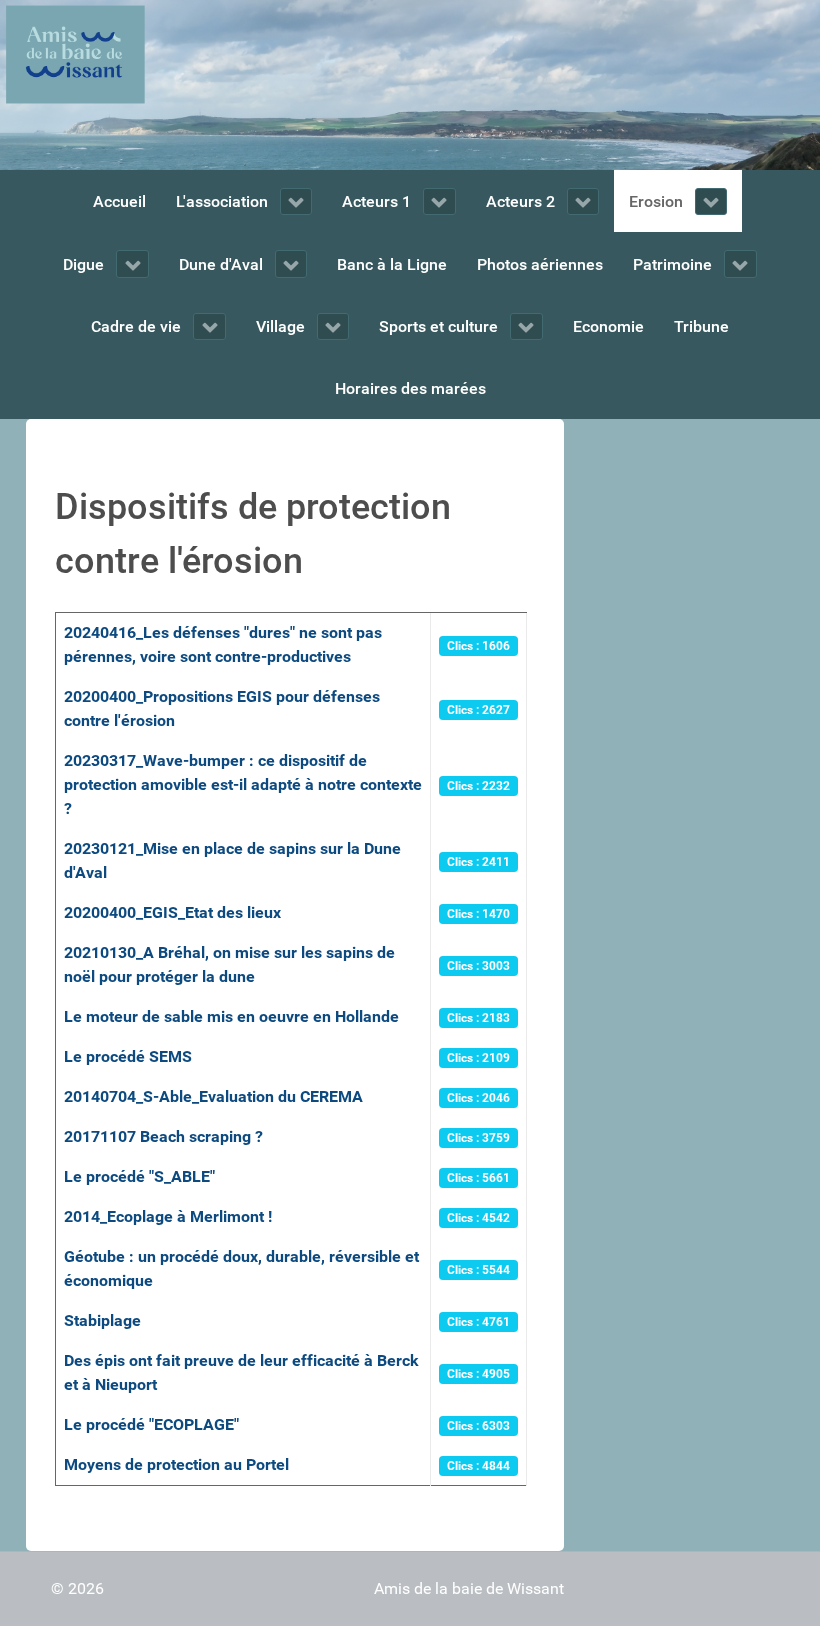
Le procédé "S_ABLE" (139, 1176)
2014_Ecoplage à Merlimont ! (168, 1216)
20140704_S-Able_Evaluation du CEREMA (213, 1096)
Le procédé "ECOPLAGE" (151, 1424)
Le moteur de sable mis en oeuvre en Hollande (231, 1016)
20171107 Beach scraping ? (163, 1136)
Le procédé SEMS (128, 1056)
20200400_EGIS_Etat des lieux (172, 912)
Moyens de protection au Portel (176, 1464)
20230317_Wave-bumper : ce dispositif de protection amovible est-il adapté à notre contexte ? (243, 784)
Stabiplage (102, 1320)
